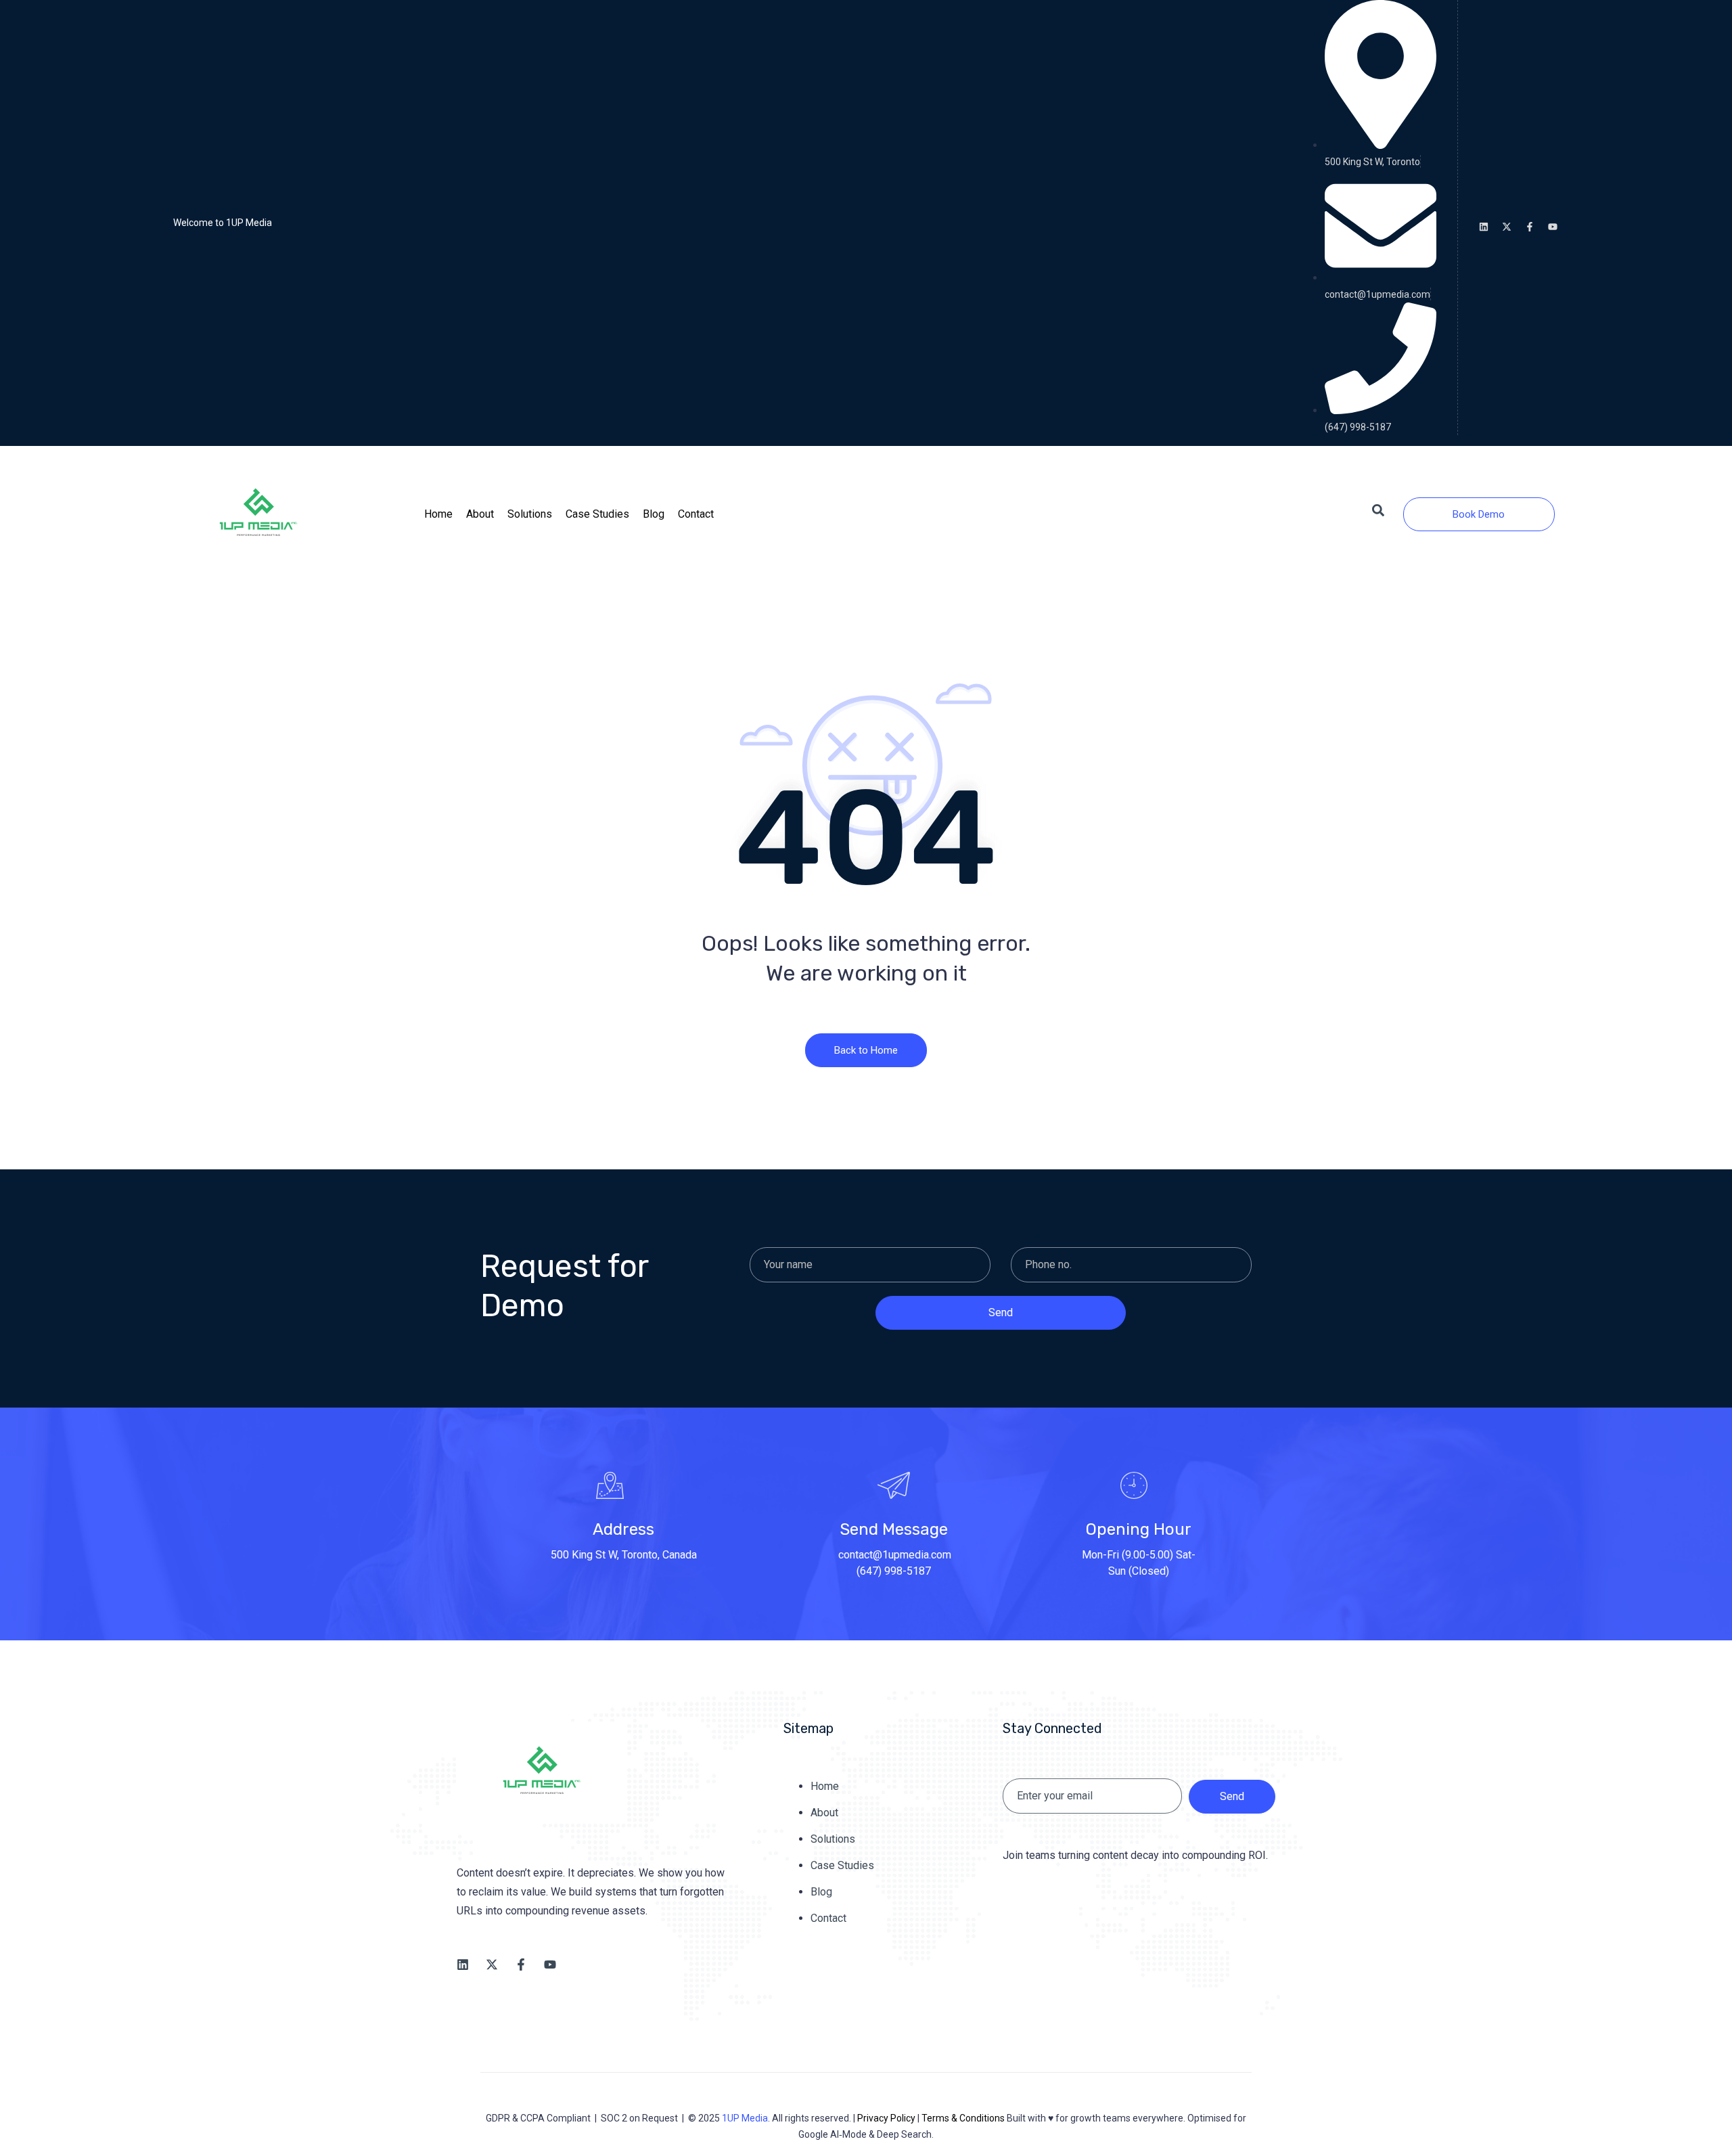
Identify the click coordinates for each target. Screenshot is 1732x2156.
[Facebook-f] (1530, 227)
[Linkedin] (1484, 227)
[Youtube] (1553, 227)
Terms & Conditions (963, 2118)
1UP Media (745, 2118)
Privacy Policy (886, 2118)
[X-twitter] (1507, 227)
